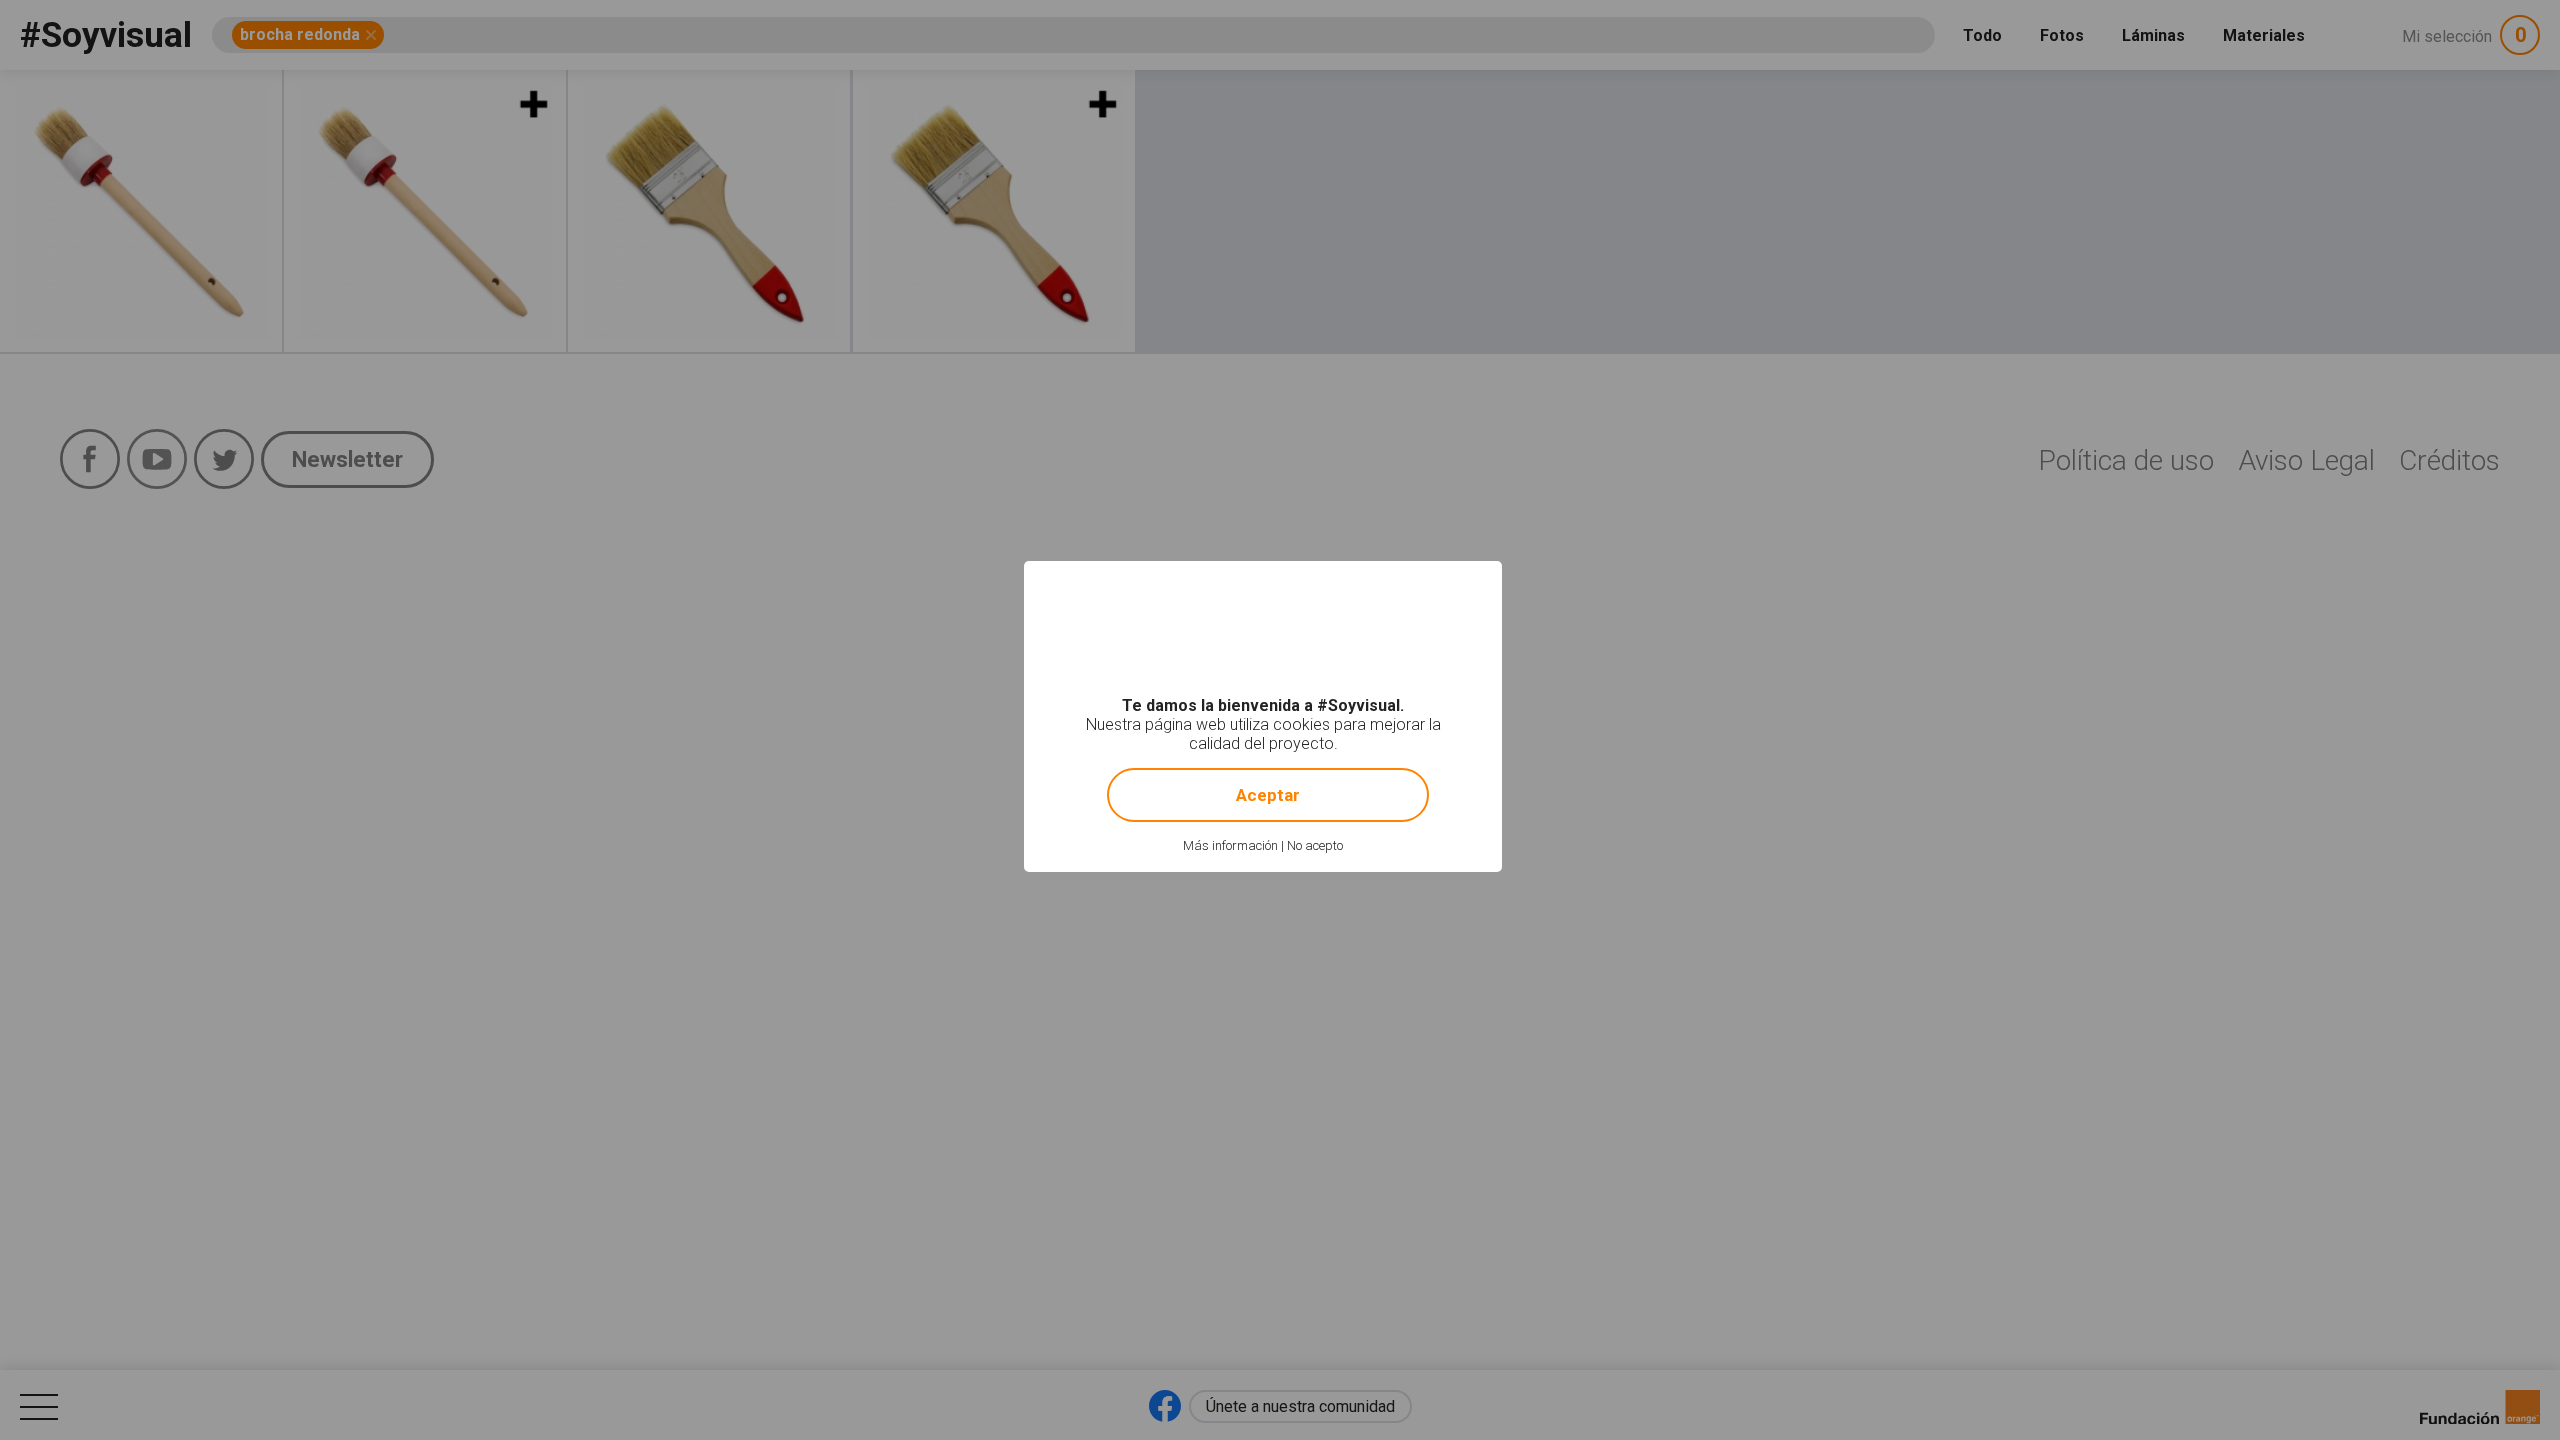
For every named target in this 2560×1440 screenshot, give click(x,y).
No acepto (1315, 845)
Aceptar (1268, 795)
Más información (1230, 845)
